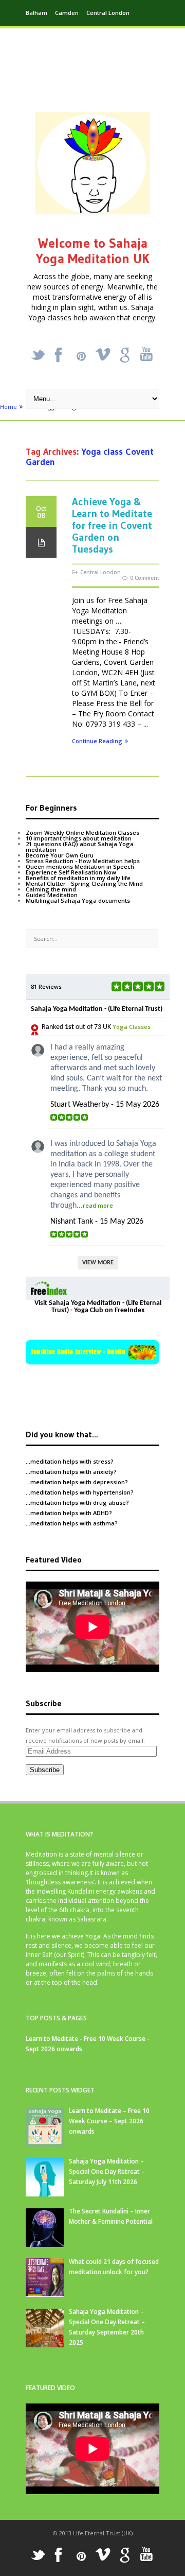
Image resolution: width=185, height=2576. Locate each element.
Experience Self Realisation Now (71, 872)
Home (8, 407)
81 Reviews (46, 986)
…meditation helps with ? (70, 1461)
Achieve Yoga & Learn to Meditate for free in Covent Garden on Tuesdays (112, 525)
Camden (67, 13)
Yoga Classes (132, 1027)
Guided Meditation (52, 895)
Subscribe (45, 1770)
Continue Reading (97, 741)
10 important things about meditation (79, 838)
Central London (108, 13)
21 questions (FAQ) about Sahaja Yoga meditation (80, 847)
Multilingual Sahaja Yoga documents (78, 900)
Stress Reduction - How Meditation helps (83, 861)
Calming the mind (51, 889)
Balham (36, 13)
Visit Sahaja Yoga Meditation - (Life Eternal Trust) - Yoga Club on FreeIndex (98, 1307)
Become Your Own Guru (60, 855)
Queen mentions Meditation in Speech (80, 866)
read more (98, 1205)
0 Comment (145, 578)
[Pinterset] (81, 356)
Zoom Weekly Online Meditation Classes (82, 832)
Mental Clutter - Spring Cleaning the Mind (84, 883)
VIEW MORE (98, 1263)
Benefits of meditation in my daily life (78, 878)
